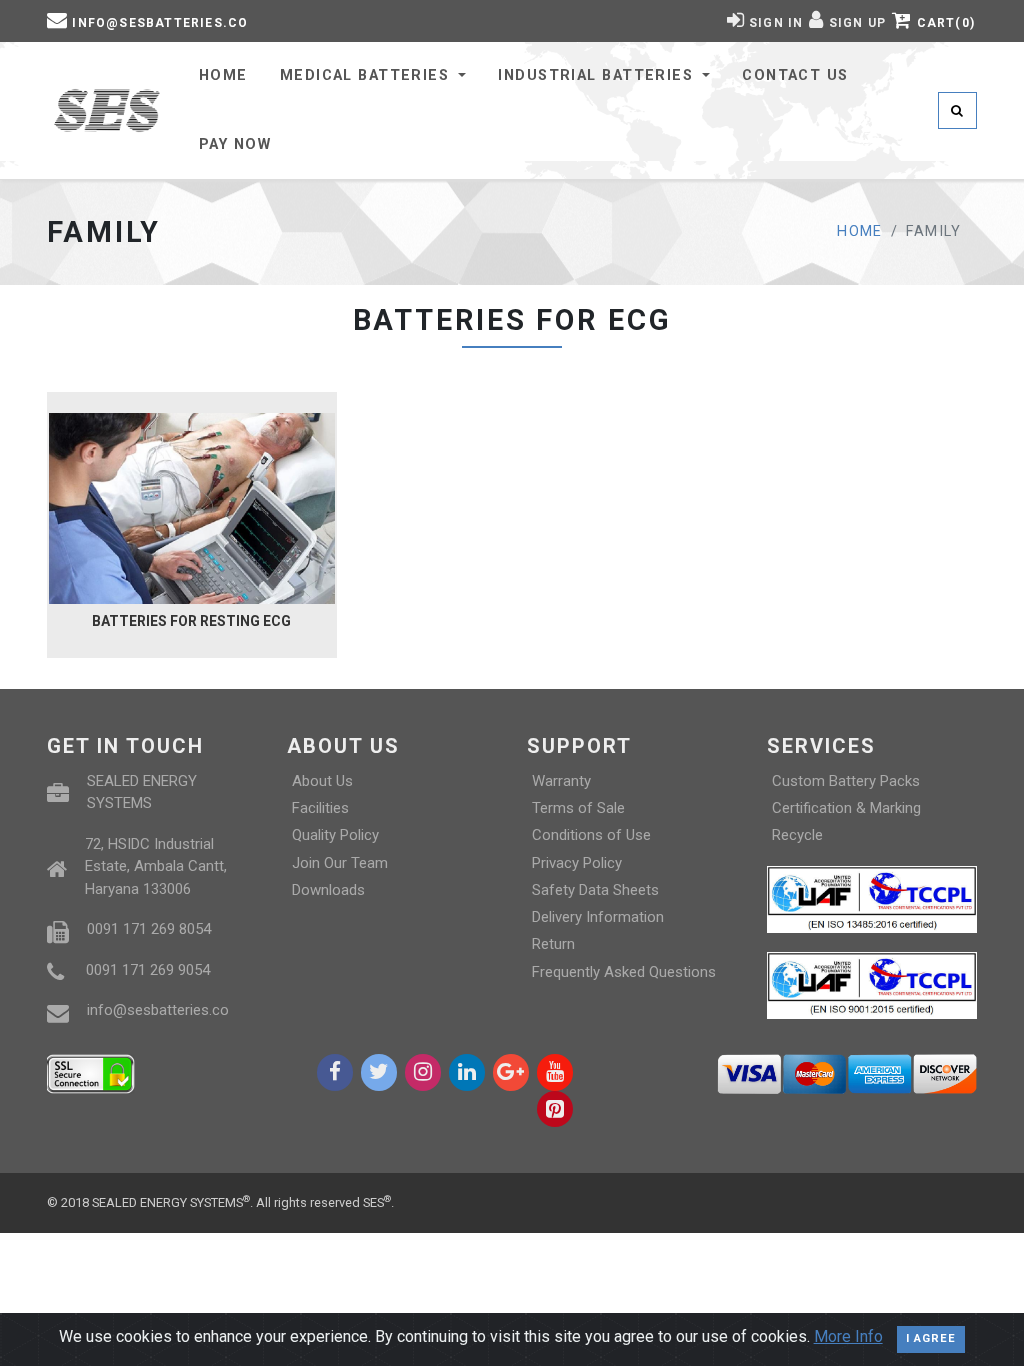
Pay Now (235, 144)
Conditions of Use (591, 835)
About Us (322, 781)
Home (223, 75)
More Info (848, 1337)
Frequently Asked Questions (624, 972)
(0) (946, 23)
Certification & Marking (846, 808)
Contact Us (795, 75)
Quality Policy (335, 835)
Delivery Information (598, 917)
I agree (931, 1338)
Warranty (561, 781)
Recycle (797, 835)
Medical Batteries (367, 75)
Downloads (328, 890)
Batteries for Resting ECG (191, 621)
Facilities (320, 808)
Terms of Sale (578, 808)
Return (553, 944)
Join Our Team (340, 863)
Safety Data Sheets (595, 890)
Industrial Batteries (598, 75)
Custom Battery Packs (846, 781)
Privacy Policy (577, 863)
